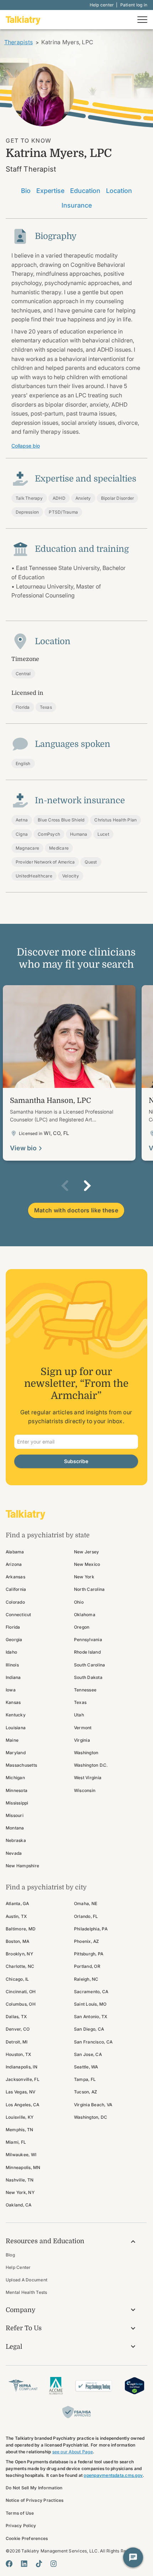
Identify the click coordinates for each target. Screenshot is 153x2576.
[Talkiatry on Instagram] (54, 2564)
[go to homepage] (23, 20)
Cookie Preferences (27, 2538)
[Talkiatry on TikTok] (39, 2564)
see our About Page (73, 2452)
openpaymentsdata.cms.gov (113, 2475)
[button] (65, 1186)
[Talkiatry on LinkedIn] (24, 2564)
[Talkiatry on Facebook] (9, 2564)
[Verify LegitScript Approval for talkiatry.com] (134, 2385)
